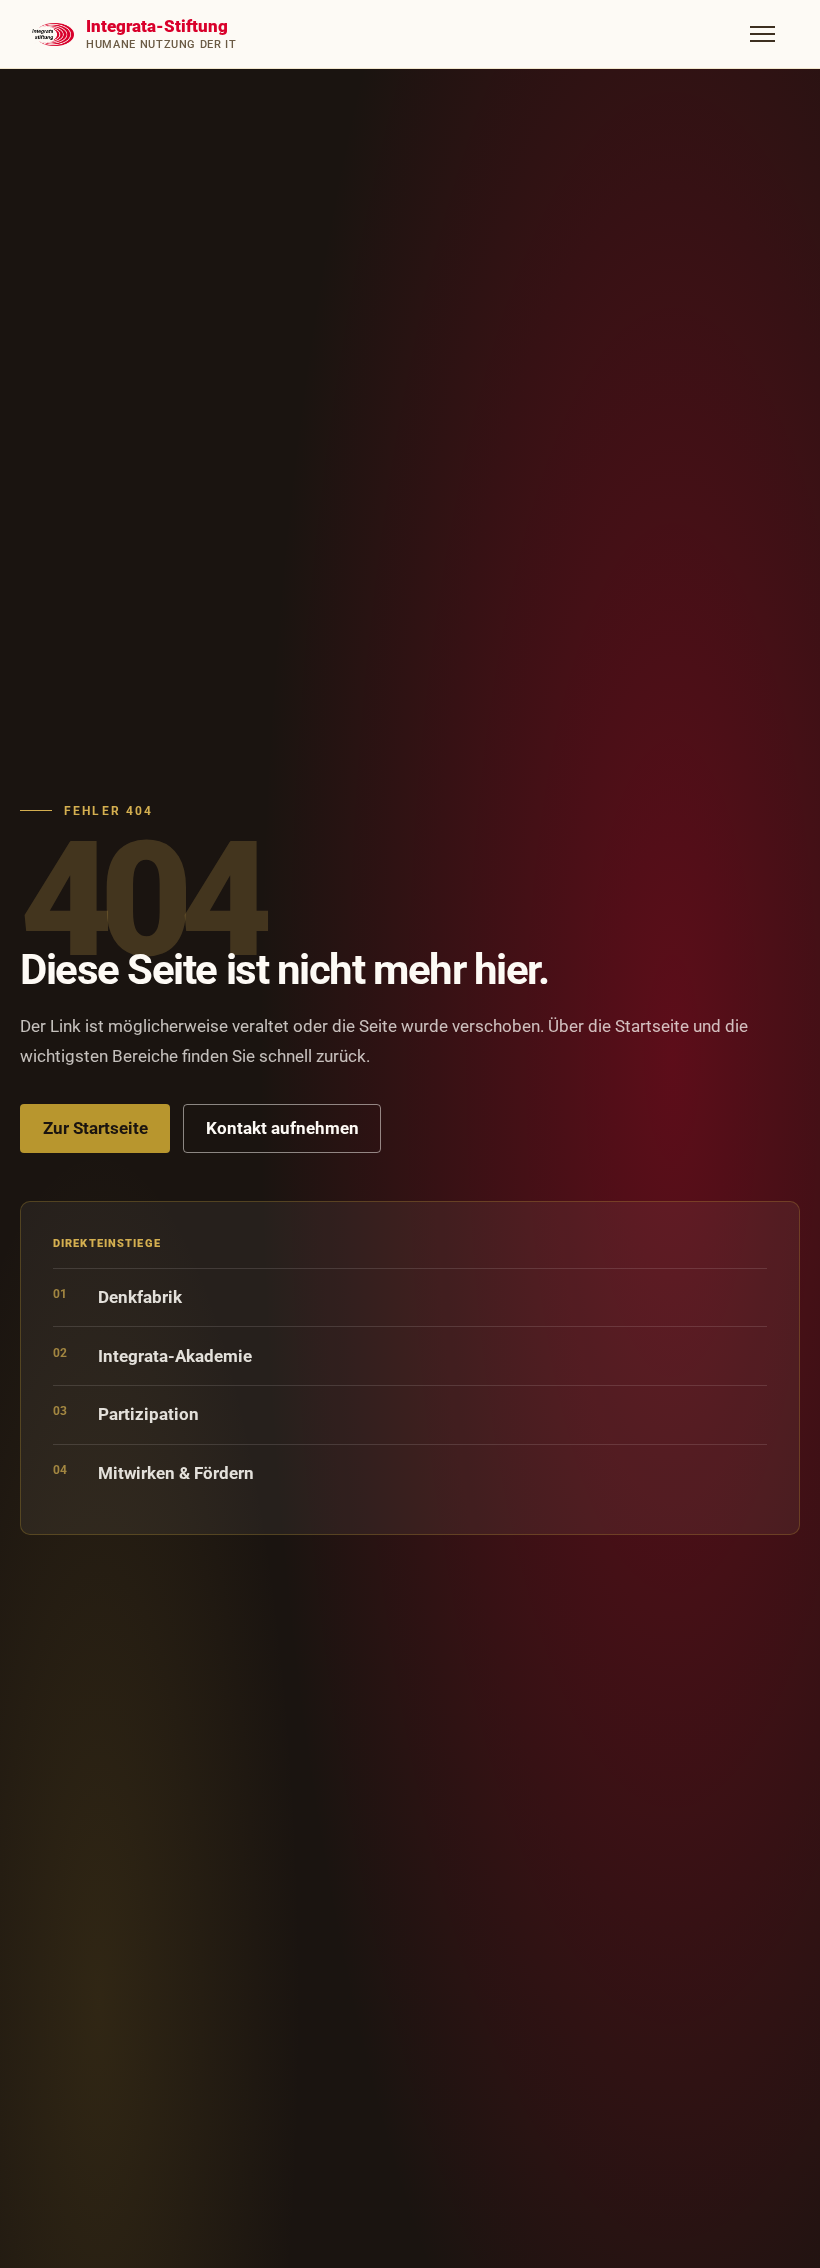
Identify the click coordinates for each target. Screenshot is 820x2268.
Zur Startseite (95, 1128)
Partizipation (126, 1413)
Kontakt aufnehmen (282, 1128)
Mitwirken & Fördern (153, 1472)
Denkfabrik (117, 1296)
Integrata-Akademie (152, 1355)
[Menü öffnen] (762, 34)
